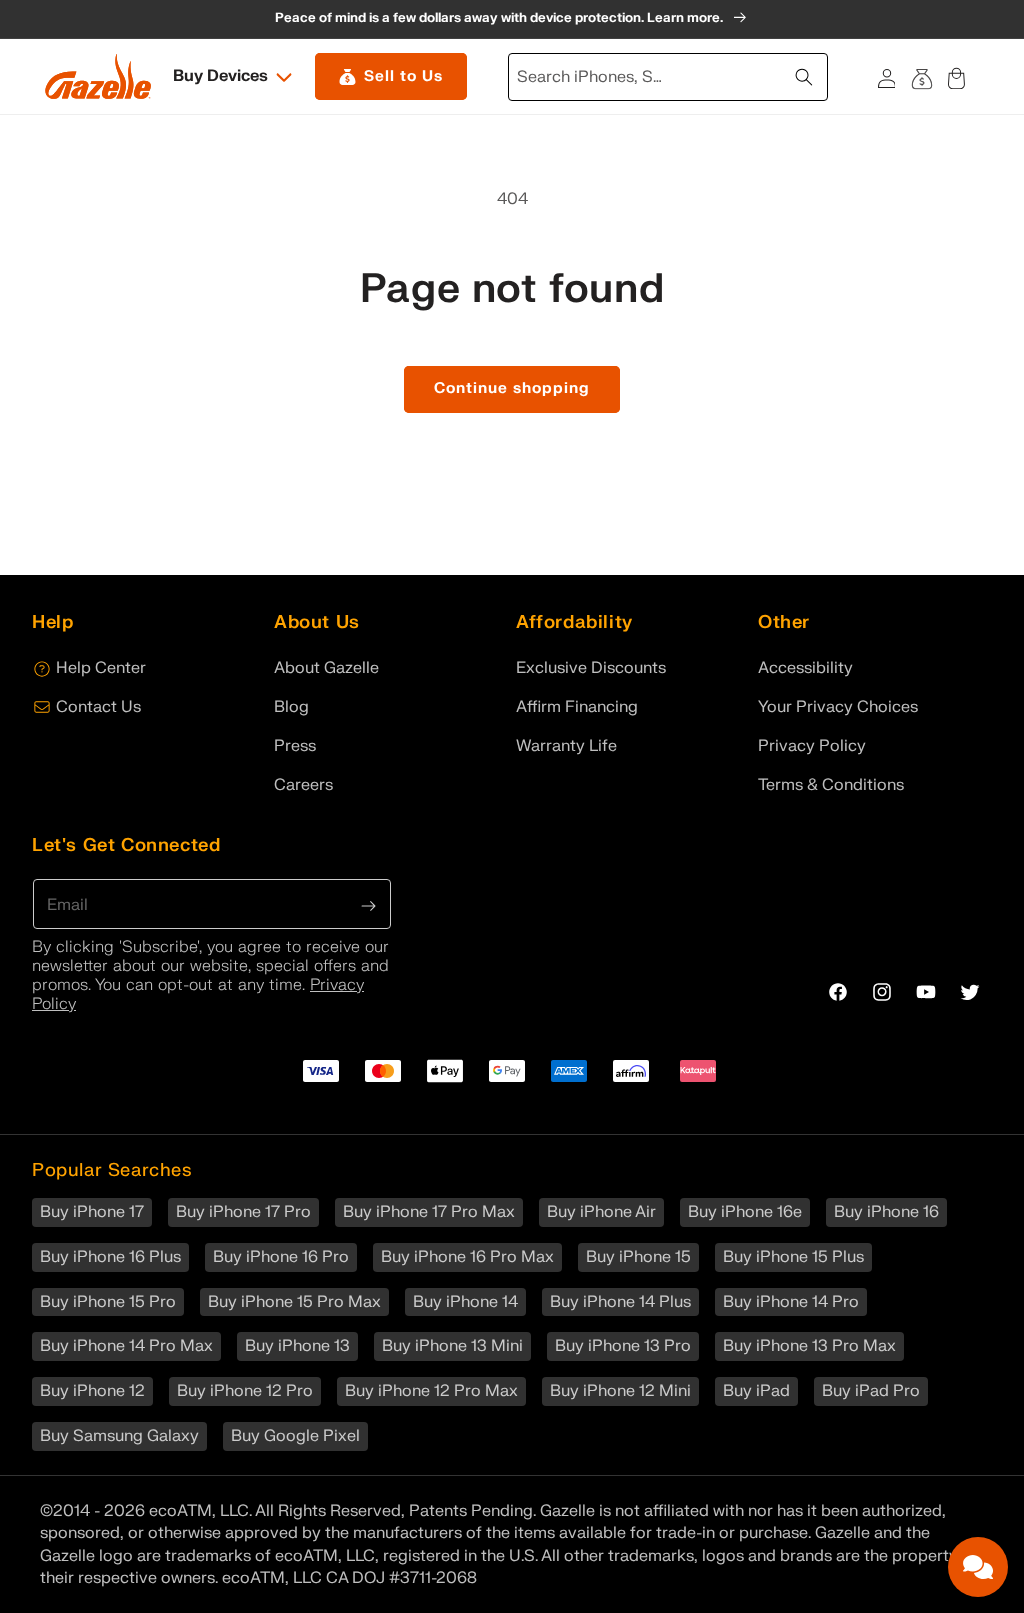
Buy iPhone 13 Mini (452, 1346)
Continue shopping (512, 388)
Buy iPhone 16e (745, 1212)
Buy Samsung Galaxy (119, 1436)
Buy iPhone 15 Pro (108, 1302)
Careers (303, 785)
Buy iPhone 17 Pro (243, 1212)
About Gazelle (326, 668)
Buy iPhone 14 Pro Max (126, 1346)
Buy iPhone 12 (92, 1391)
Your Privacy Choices (838, 707)
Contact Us (98, 707)
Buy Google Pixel (295, 1436)
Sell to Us (403, 76)
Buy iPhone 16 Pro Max (467, 1257)
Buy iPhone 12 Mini (620, 1391)
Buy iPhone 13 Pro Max (809, 1346)
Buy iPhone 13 (297, 1346)
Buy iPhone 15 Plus (793, 1257)
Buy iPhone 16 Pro (281, 1257)
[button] (234, 76)
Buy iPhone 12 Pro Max (431, 1391)
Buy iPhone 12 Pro (245, 1391)
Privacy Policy (812, 746)
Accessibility (805, 668)
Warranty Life (566, 746)
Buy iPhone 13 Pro (623, 1346)
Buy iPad (756, 1391)
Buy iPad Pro (871, 1391)
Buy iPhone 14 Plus (620, 1302)
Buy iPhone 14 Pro (791, 1302)
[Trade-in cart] (921, 76)
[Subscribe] (369, 904)
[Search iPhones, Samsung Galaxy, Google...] (806, 75)
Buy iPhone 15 (638, 1257)
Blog (291, 707)
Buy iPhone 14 (465, 1302)
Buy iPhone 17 (92, 1212)
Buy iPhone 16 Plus (110, 1257)
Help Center (101, 668)
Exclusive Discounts (591, 668)
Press (295, 746)
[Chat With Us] (978, 1567)
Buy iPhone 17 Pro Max (429, 1212)
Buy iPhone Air (601, 1212)
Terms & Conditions (831, 785)
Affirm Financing (577, 707)
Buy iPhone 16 (886, 1212)
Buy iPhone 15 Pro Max (294, 1302)
